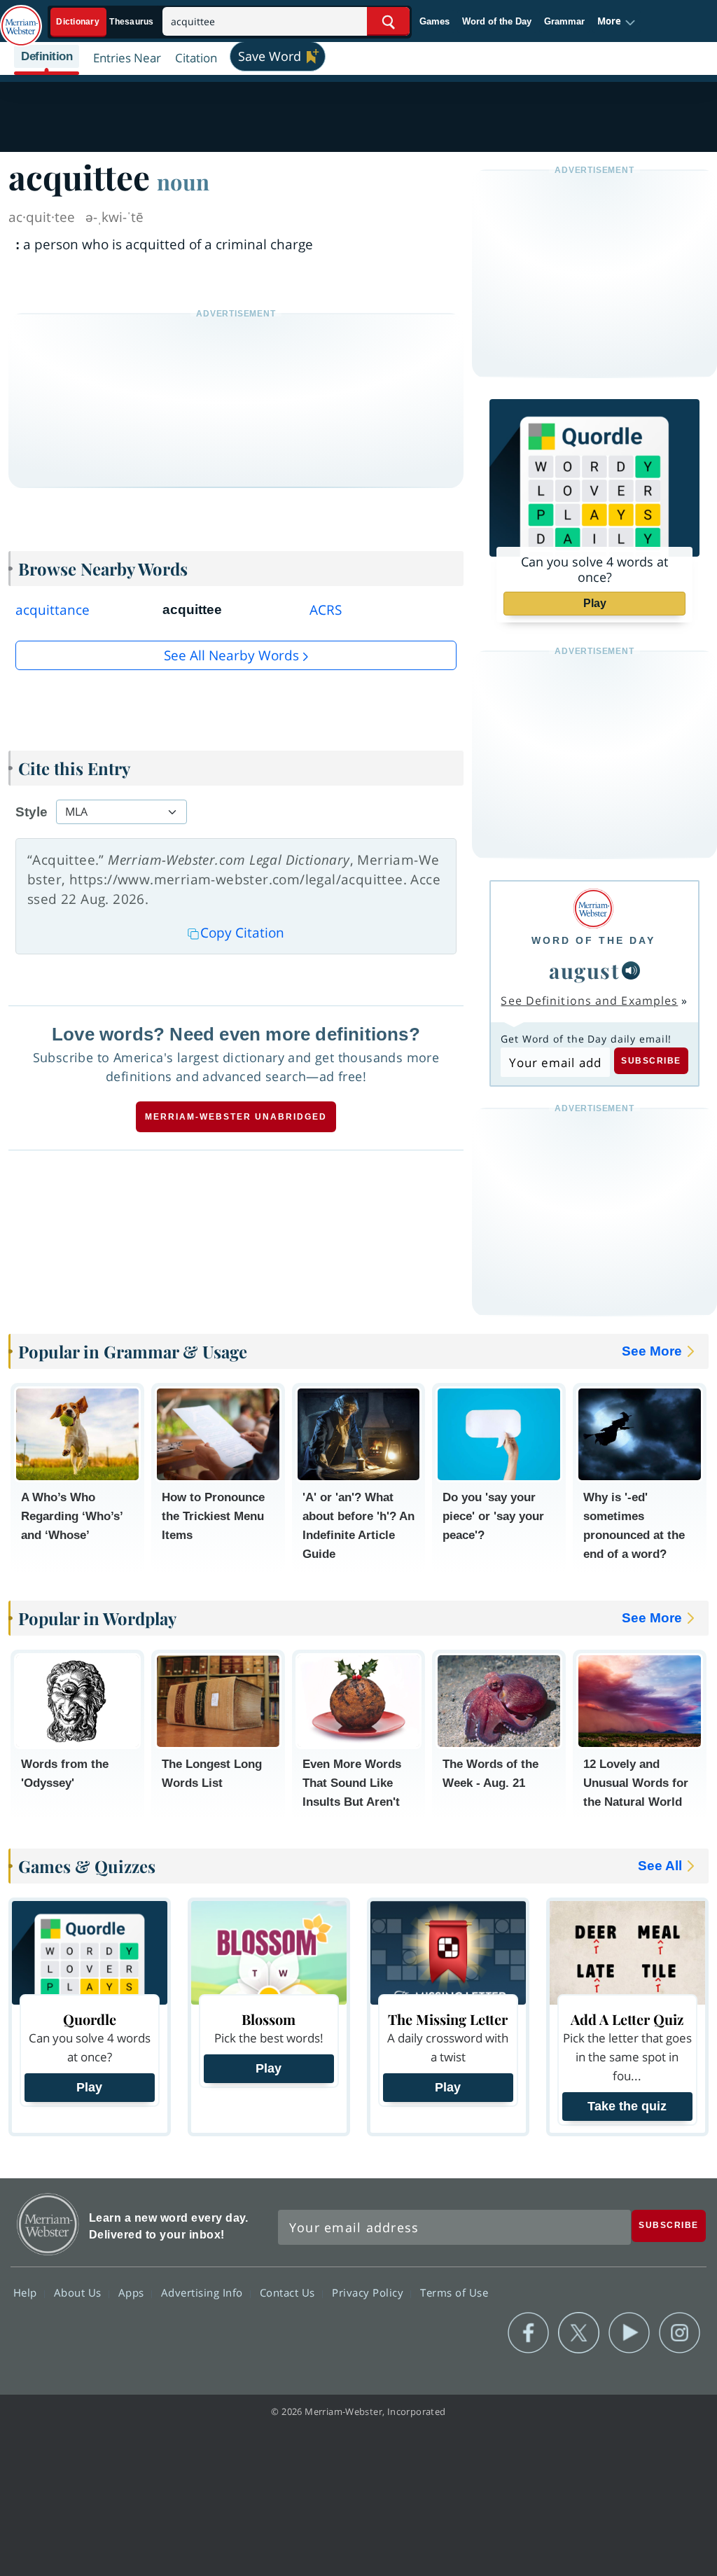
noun (183, 181)
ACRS (326, 610)
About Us (79, 2292)
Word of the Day (497, 21)
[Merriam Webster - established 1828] (21, 19)
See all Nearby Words (231, 655)
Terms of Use (454, 2292)
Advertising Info (204, 2292)
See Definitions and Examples (589, 1001)
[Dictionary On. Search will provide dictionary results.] (106, 22)
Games (434, 21)
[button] (617, 22)
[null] (631, 970)
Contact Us (289, 2292)
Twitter (579, 2333)
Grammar (564, 21)
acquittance (53, 610)
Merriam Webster (48, 2224)
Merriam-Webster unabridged (236, 1117)
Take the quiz (627, 2106)
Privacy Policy (369, 2292)
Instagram (680, 2333)
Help (27, 2292)
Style (32, 812)
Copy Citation (242, 933)
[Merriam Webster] (593, 908)
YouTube (629, 2333)
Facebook (528, 2333)
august (584, 970)
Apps (133, 2292)
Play (595, 603)
